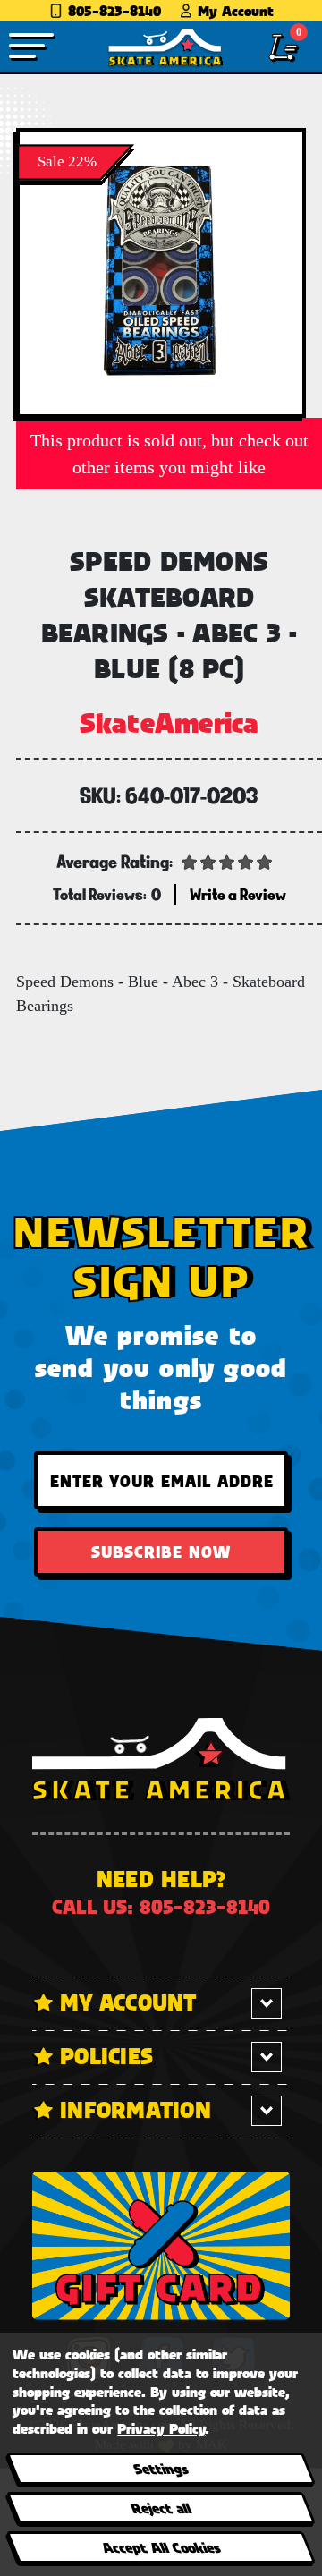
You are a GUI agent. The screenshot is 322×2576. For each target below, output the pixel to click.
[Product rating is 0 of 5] (227, 861)
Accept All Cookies (160, 2547)
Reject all (161, 2508)
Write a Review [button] (238, 894)
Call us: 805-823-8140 (161, 1906)
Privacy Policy (161, 2428)
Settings (161, 2468)
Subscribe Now (161, 1552)
